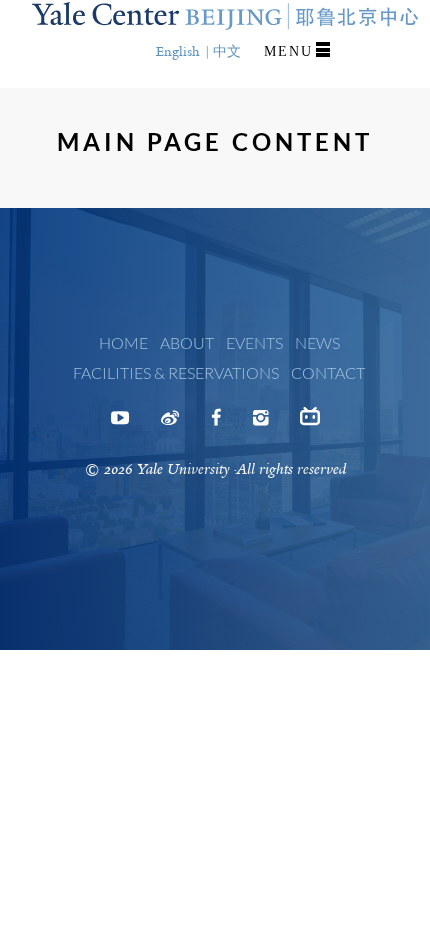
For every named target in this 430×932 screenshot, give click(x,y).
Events (254, 342)
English (178, 51)
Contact (328, 372)
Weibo (170, 424)
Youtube (120, 424)
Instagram (260, 424)
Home (123, 342)
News (317, 342)
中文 (227, 51)
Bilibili (310, 424)
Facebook (216, 424)
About (187, 342)
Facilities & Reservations (176, 372)
